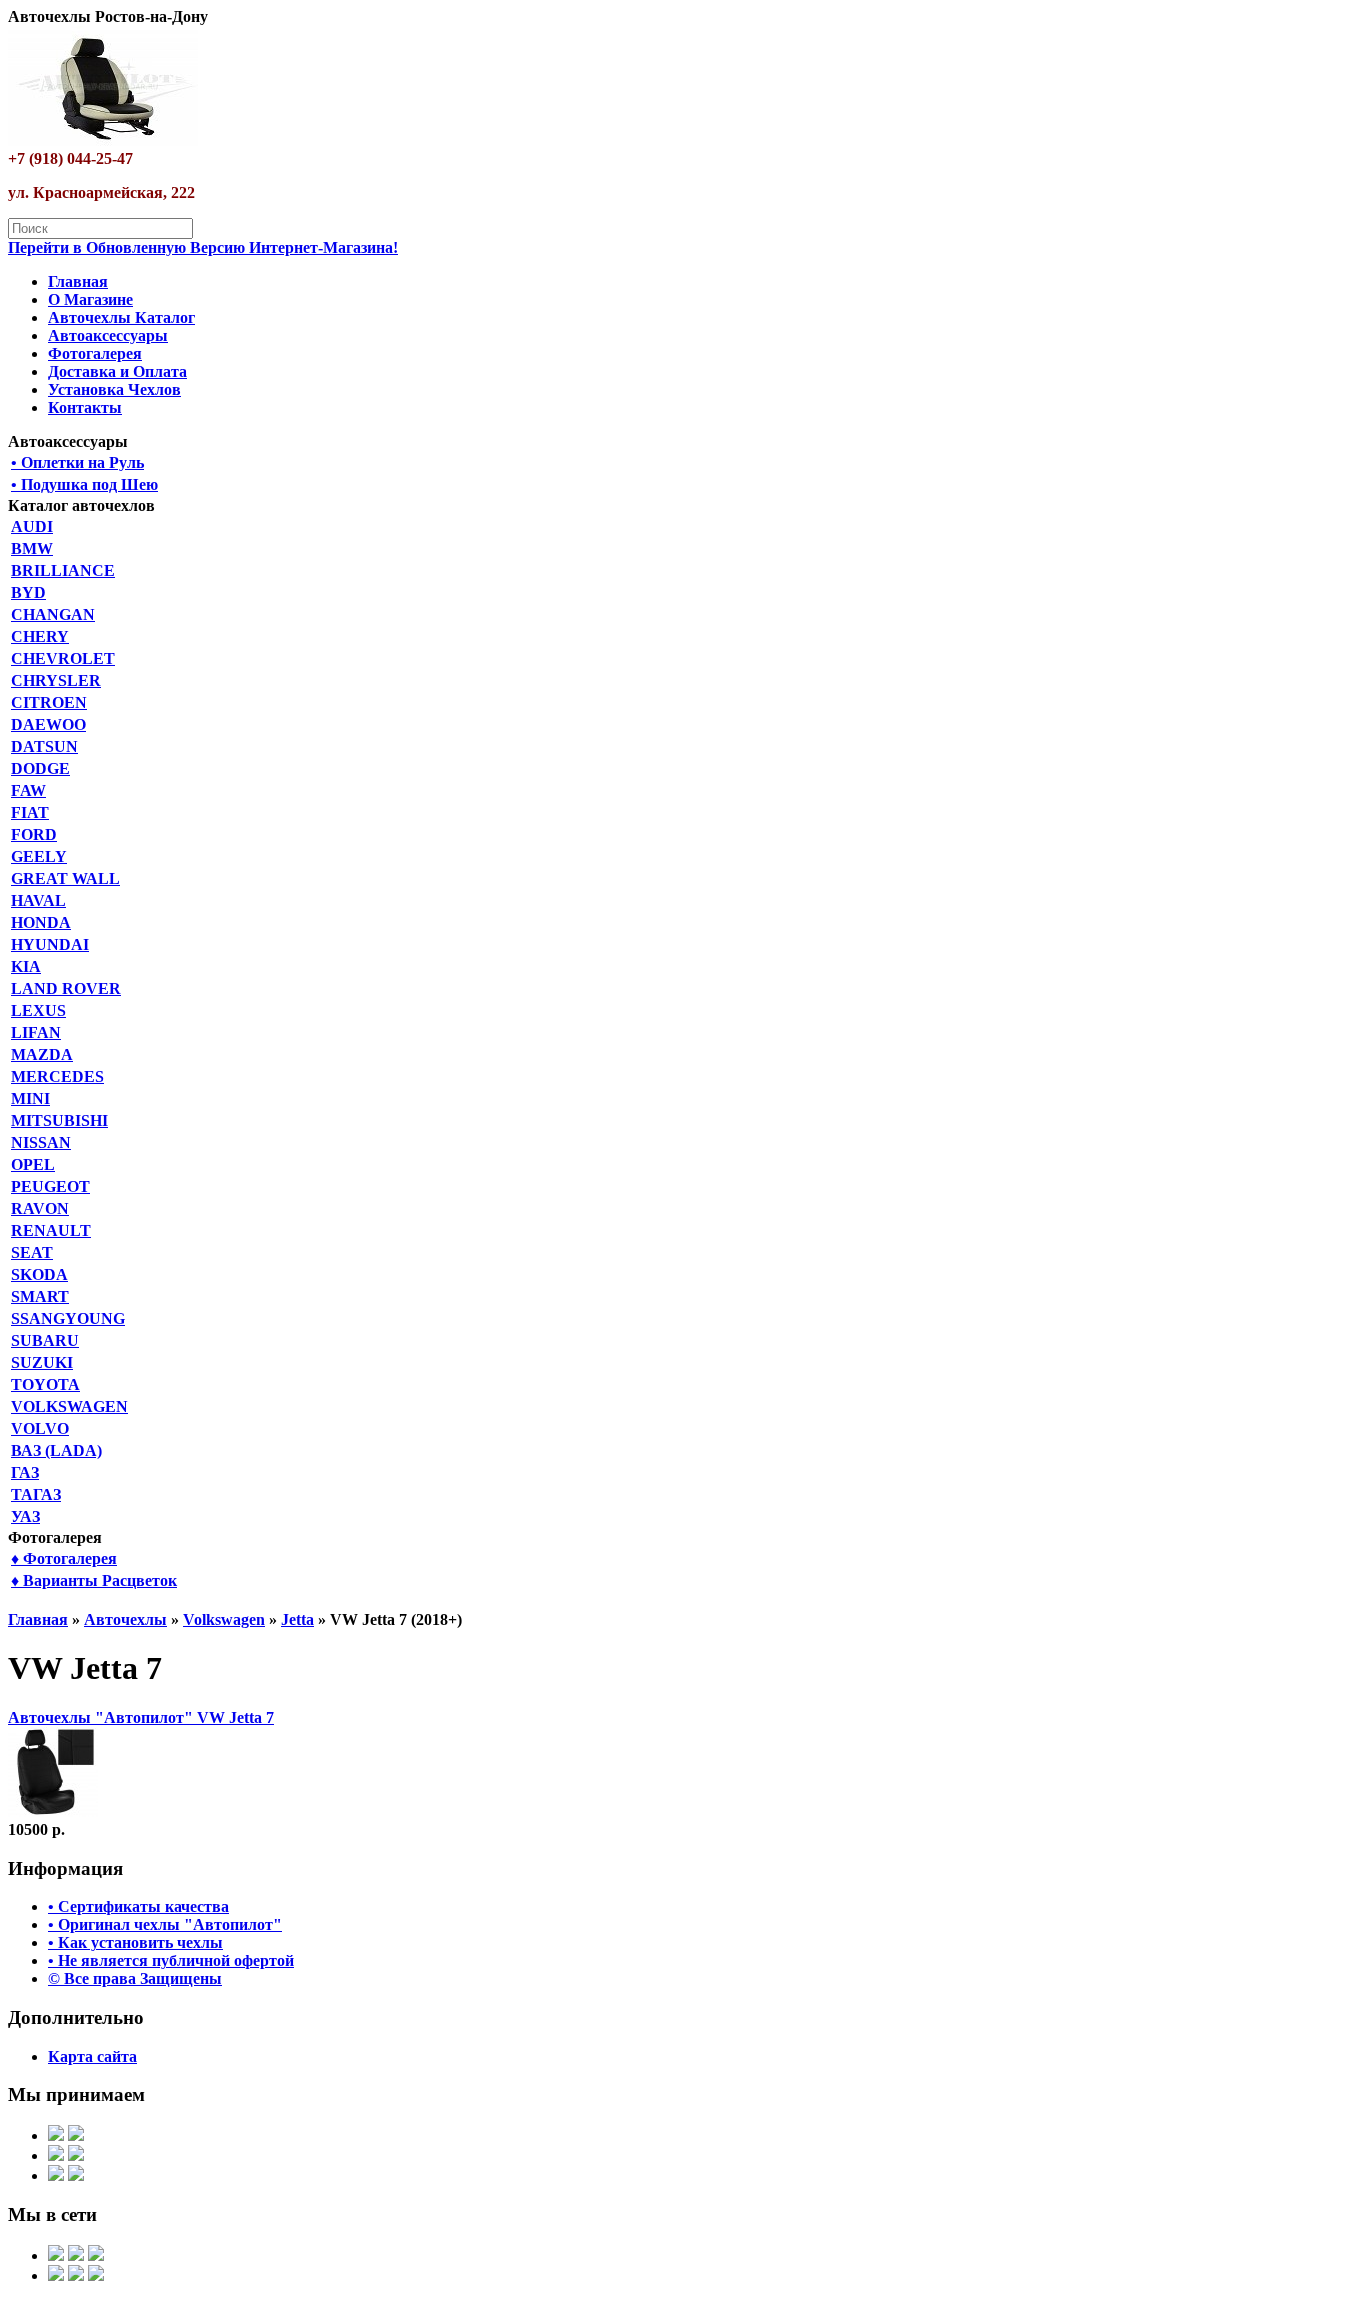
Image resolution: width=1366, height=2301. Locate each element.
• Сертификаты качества (138, 1906)
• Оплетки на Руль (77, 462)
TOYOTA (45, 1384)
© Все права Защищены (135, 1978)
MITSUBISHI (59, 1120)
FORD (34, 834)
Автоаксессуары (108, 335)
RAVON (40, 1208)
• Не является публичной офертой (171, 1960)
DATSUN (44, 746)
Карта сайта (92, 2056)
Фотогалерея (95, 353)
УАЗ (25, 1516)
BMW (32, 548)
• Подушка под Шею (84, 484)
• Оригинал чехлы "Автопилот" (165, 1924)
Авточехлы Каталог (121, 317)
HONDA (41, 922)
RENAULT (51, 1230)
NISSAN (41, 1142)
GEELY (39, 856)
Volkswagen (224, 1619)
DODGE (40, 768)
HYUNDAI (50, 944)
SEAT (32, 1252)
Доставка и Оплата (117, 371)
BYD (28, 592)
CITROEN (49, 702)
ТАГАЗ (36, 1494)
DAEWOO (48, 724)
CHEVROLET (63, 658)
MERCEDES (57, 1076)
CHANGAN (53, 614)
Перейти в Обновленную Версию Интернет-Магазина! (203, 247)
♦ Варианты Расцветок (94, 1580)
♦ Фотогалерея (64, 1558)
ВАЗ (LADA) (56, 1450)
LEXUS (38, 1010)
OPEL (33, 1164)
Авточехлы (125, 1619)
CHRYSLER (56, 680)
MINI (30, 1098)
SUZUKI (42, 1362)
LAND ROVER (66, 988)
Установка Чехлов (114, 389)
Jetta (297, 1619)
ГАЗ (25, 1472)
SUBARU (45, 1340)
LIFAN (36, 1032)
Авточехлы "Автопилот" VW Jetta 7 (141, 1717)
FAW (28, 790)
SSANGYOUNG (68, 1318)
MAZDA (42, 1054)
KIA (26, 966)
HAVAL (38, 900)
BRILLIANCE (63, 570)
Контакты (85, 407)
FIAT (30, 812)
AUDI (32, 526)
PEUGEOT (50, 1186)
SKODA (39, 1274)
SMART (40, 1296)
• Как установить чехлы (135, 1942)
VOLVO (40, 1428)
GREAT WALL (65, 878)
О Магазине (90, 299)
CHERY (40, 636)
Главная (78, 281)
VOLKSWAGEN (69, 1406)
